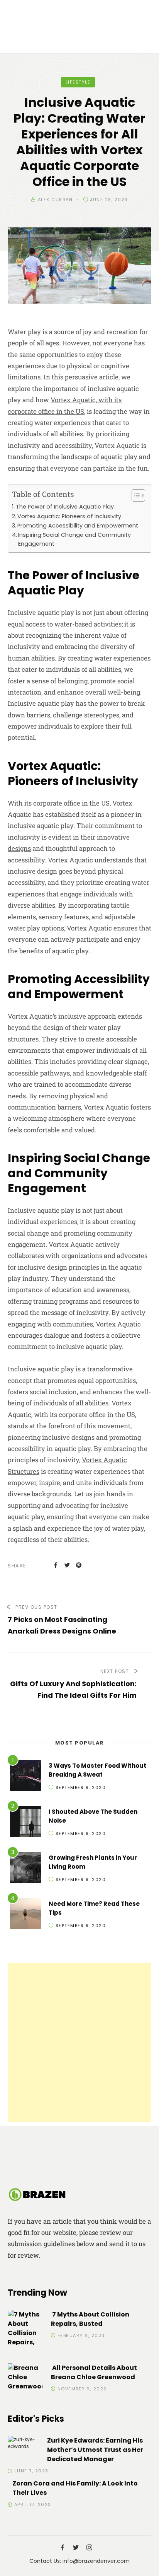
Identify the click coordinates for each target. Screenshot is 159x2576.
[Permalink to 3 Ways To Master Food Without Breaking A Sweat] (25, 1777)
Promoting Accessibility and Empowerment (78, 526)
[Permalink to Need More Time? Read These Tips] (25, 1915)
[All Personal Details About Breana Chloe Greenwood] (25, 2377)
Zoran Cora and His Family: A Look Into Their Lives (75, 2488)
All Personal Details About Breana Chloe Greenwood (94, 2372)
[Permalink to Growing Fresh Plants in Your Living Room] (25, 1869)
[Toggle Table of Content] (134, 495)
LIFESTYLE (78, 82)
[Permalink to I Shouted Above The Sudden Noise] (25, 1823)
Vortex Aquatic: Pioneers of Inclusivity (69, 516)
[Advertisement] (79, 2042)
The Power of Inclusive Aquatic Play (65, 507)
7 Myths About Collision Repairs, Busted (90, 2319)
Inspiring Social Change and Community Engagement (74, 539)
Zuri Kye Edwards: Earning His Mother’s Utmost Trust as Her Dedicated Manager (95, 2450)
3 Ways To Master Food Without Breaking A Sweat (97, 1770)
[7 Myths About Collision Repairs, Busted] (25, 2333)
